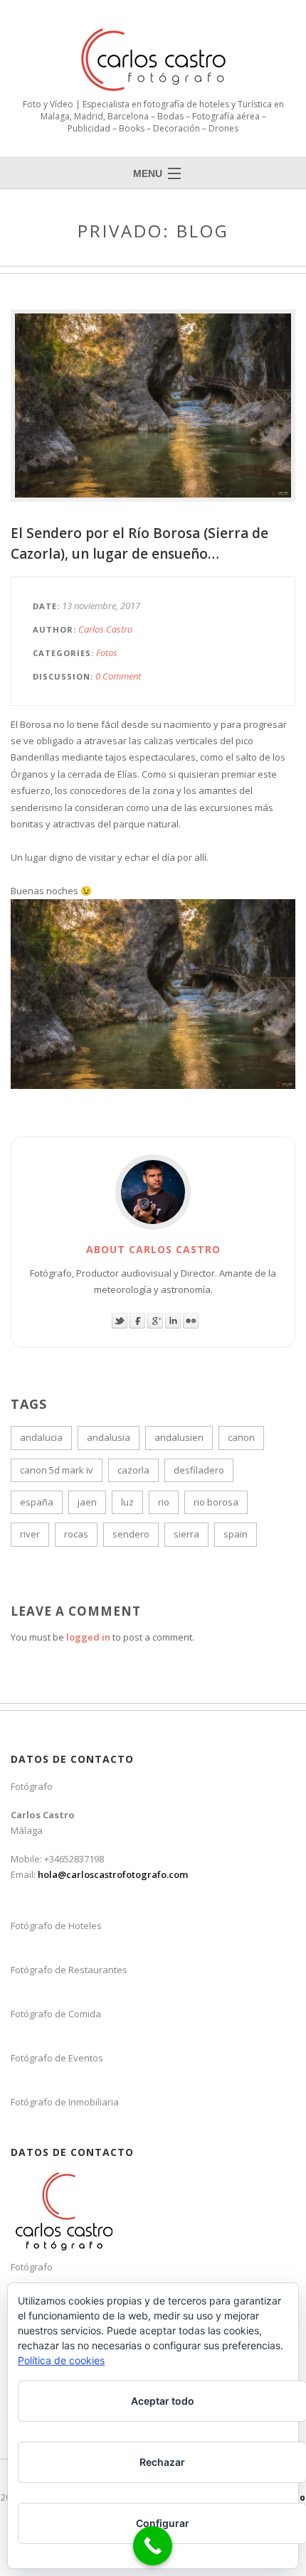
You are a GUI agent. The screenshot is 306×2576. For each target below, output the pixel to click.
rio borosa (216, 1502)
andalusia (109, 1437)
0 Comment (118, 676)
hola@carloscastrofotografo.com (113, 1874)
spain (236, 1534)
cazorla (133, 1470)
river (30, 1534)
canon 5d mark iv (57, 1470)
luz (127, 1502)
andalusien (179, 1437)
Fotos (107, 653)
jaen (87, 1502)
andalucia (41, 1437)
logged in (88, 1637)
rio (164, 1502)
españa (37, 1502)
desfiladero (199, 1470)
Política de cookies (61, 2360)
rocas (76, 1534)
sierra (186, 1534)
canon (241, 1437)
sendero (131, 1534)
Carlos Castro (105, 629)
